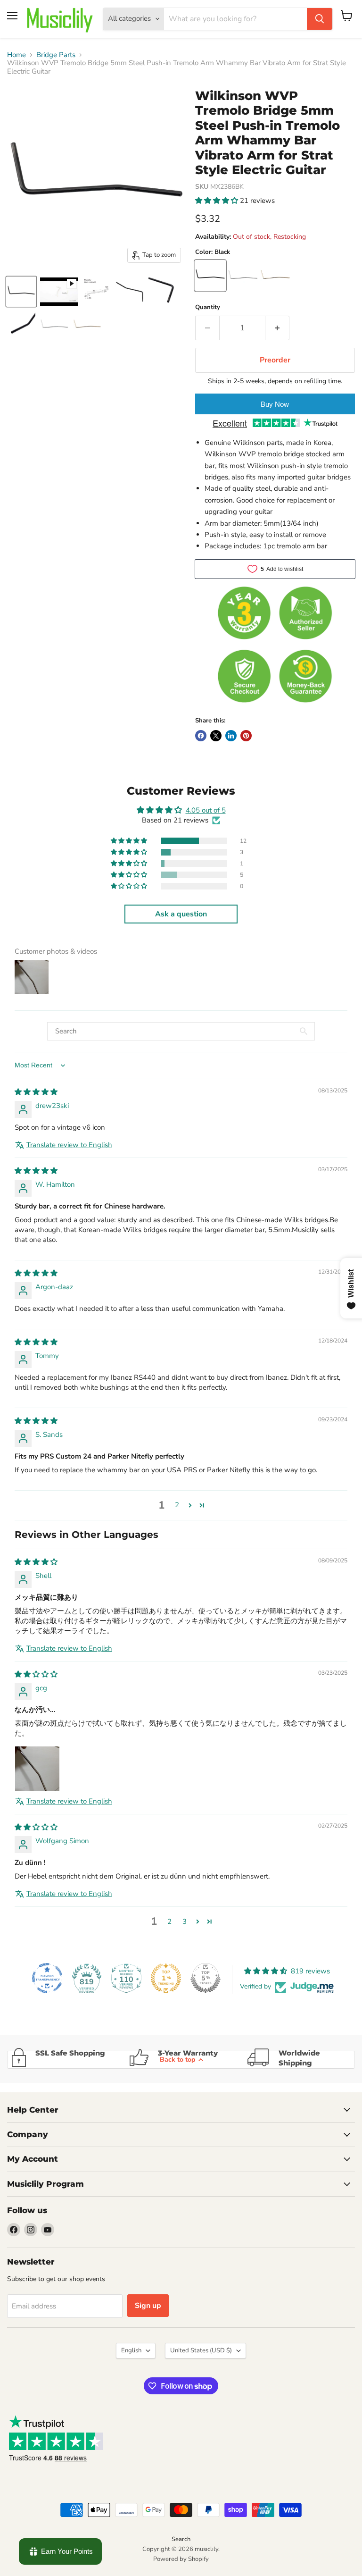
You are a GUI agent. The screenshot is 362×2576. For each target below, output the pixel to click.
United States (201, 2350)
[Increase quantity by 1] (277, 328)
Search (181, 2539)
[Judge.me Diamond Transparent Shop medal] (47, 1978)
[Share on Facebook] (201, 736)
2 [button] (177, 1505)
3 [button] (185, 1922)
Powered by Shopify (181, 2559)
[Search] (320, 19)
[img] (36, 1092)
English (131, 2350)
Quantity (208, 307)
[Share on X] (216, 736)
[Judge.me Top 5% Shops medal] (206, 1978)
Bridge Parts (56, 55)
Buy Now (275, 404)
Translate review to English (69, 1145)
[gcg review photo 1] (37, 1769)
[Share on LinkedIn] (231, 736)
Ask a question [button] (181, 914)
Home (16, 55)
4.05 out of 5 (206, 810)
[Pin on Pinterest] (246, 736)
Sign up (148, 2306)
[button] (218, 201)
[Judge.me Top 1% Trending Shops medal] (166, 1978)
